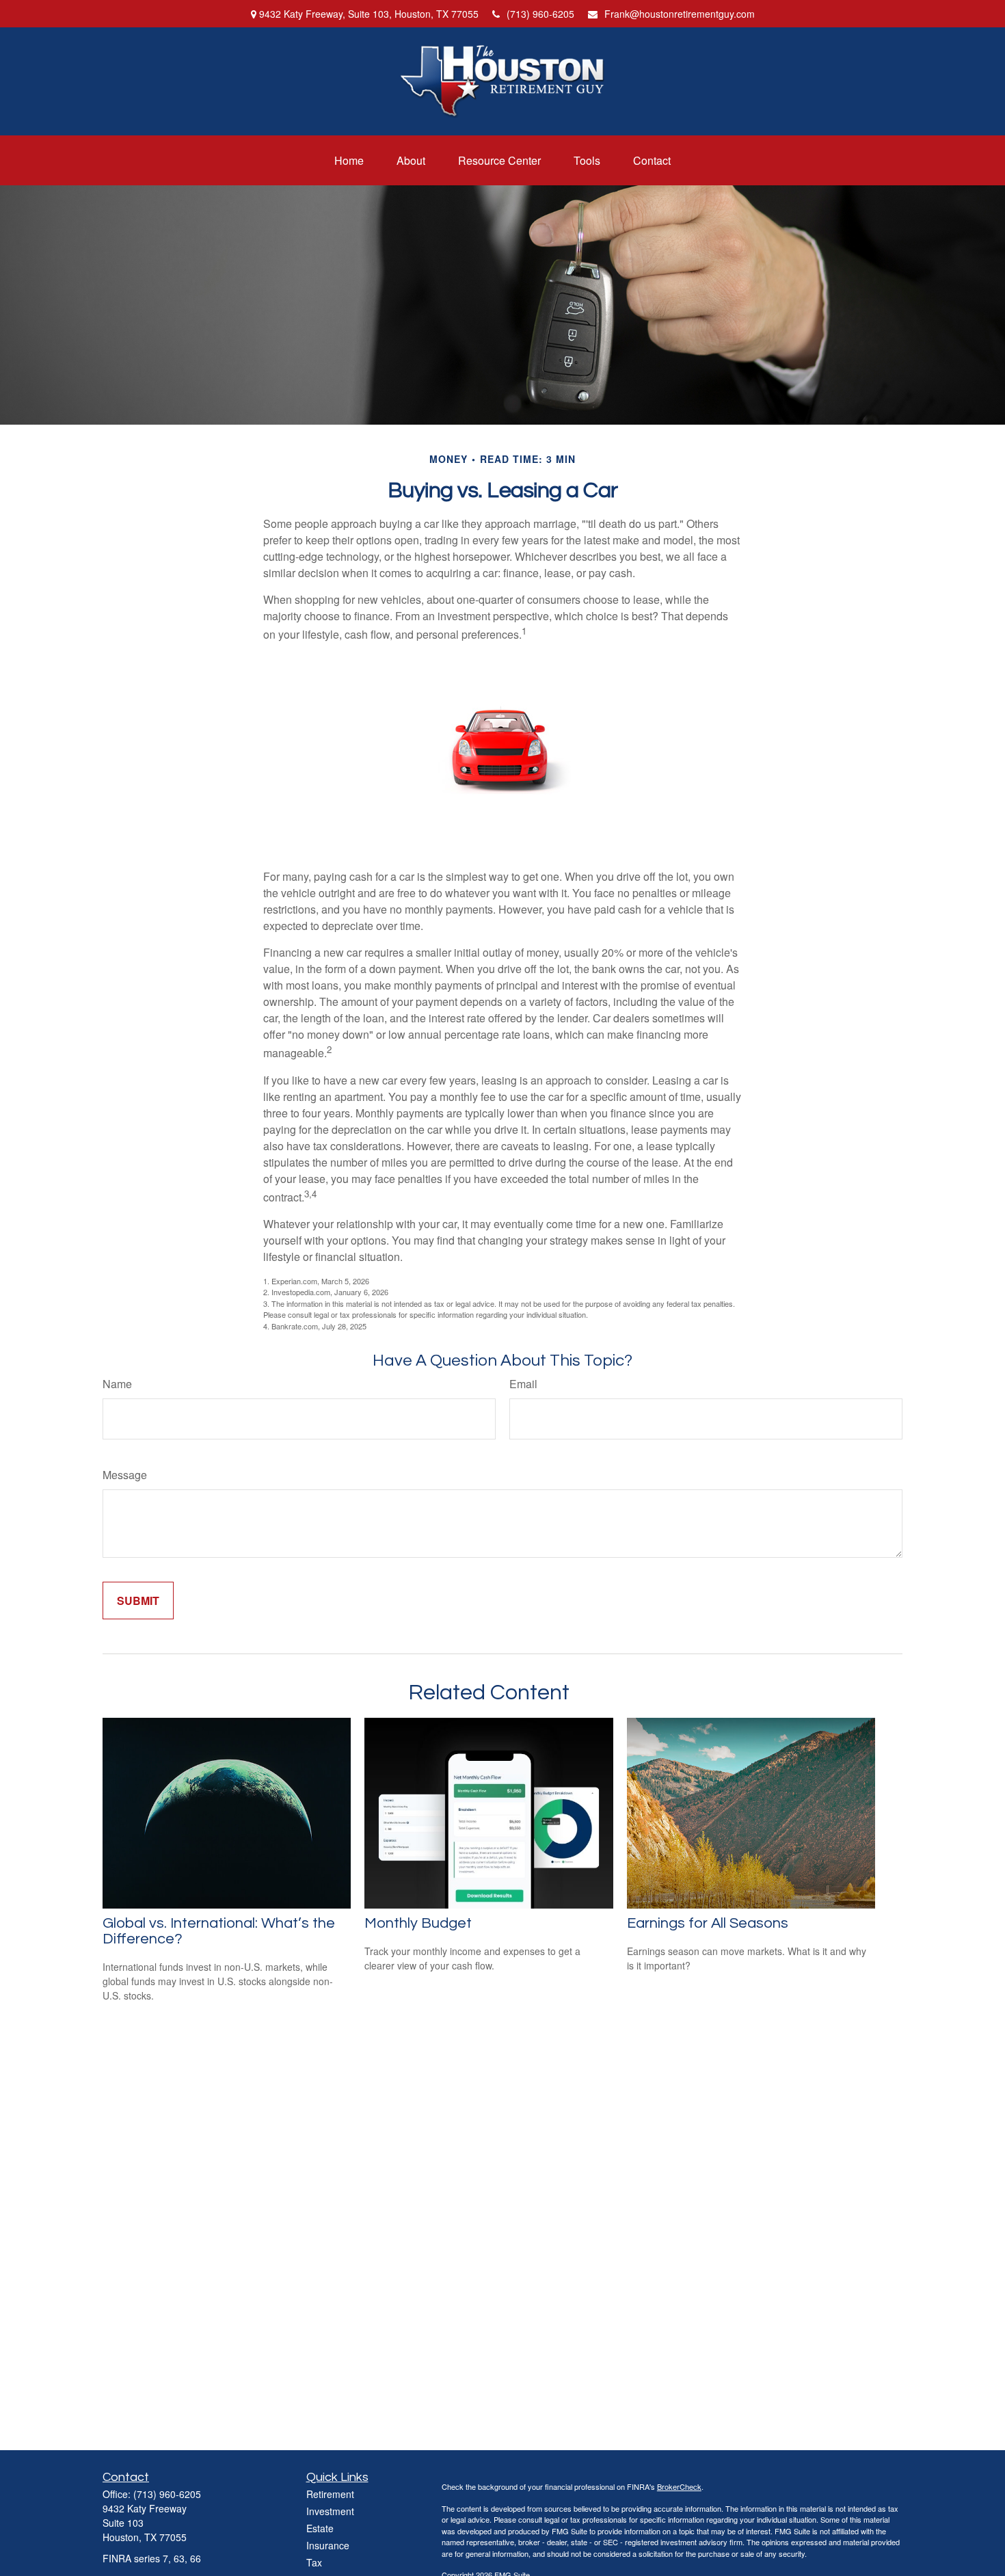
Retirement (330, 2494)
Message (125, 1475)
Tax (314, 2562)
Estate (320, 2528)
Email (523, 1384)
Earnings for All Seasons (708, 1923)
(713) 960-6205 (540, 14)
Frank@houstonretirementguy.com (680, 14)
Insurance (328, 2545)
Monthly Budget (418, 1923)
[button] (349, 160)
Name (117, 1384)
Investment (330, 2511)
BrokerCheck (679, 2486)
